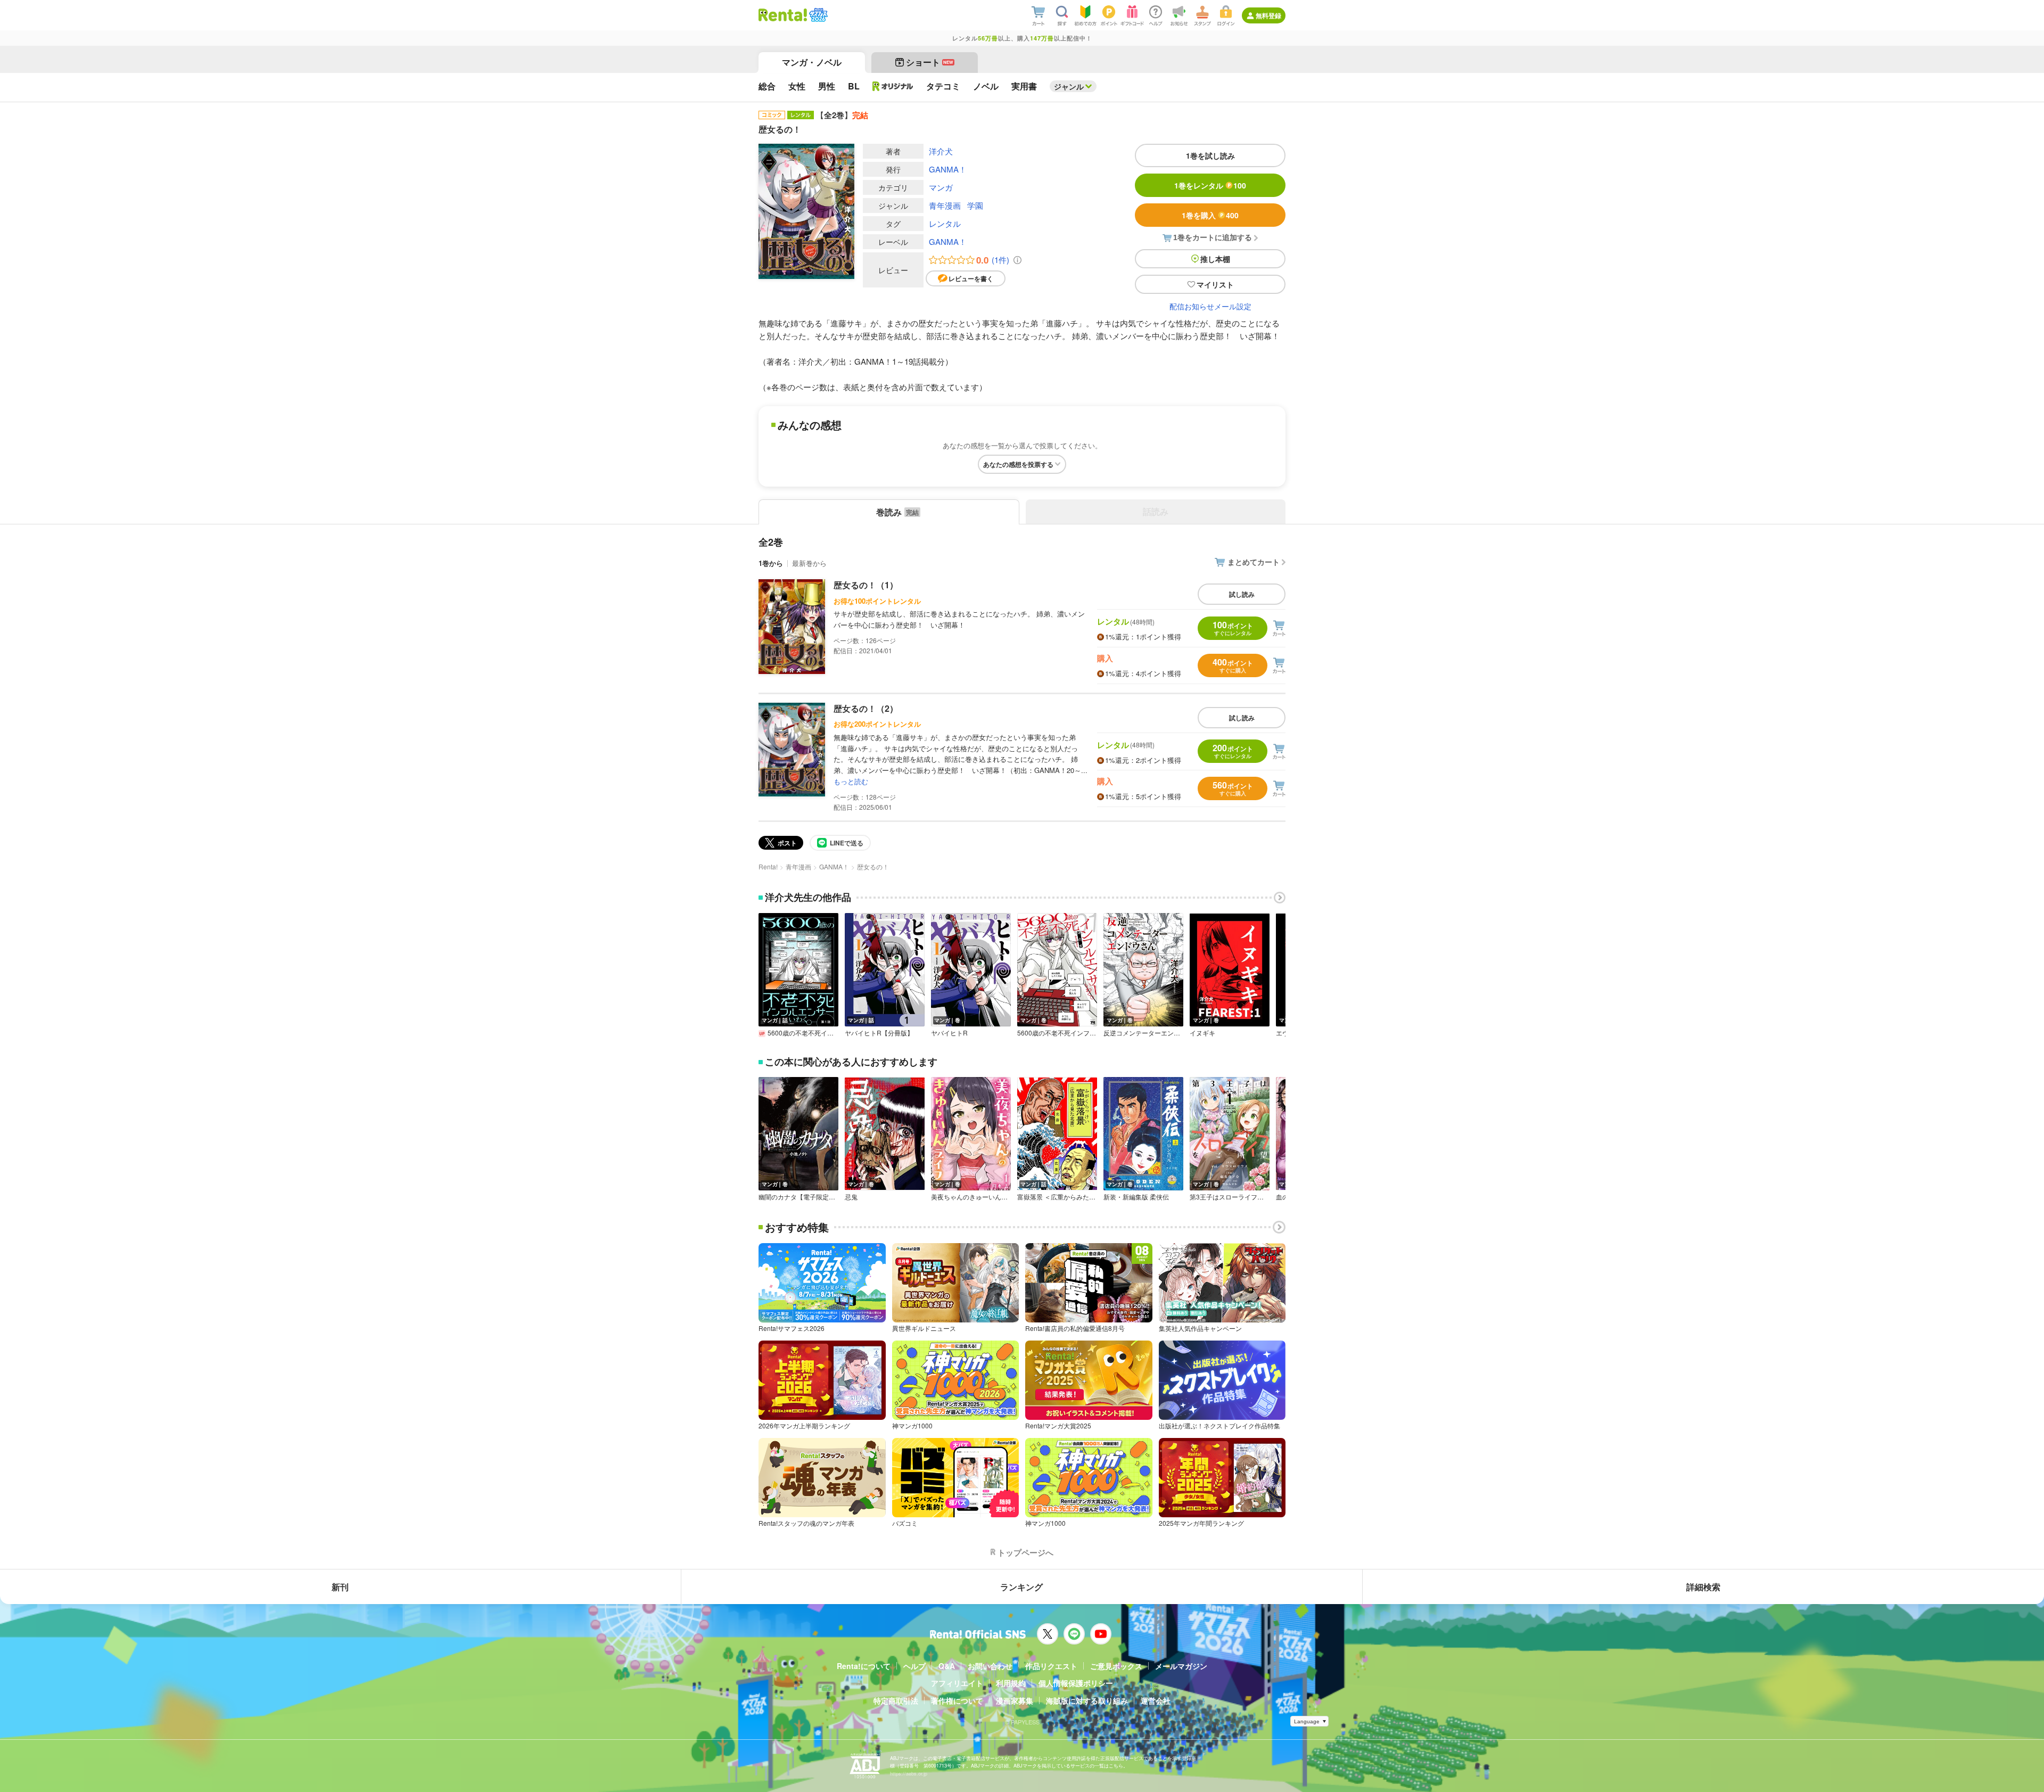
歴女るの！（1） (866, 585)
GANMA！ (948, 169)
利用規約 (1011, 1683)
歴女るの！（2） (866, 708)
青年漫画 (945, 205)
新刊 (340, 1587)
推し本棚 (1215, 259)
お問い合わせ (990, 1666)
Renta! (768, 866)
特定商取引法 (896, 1700)
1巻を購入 (1210, 215)
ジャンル (1069, 86)
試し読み (1242, 594)
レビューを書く (971, 278)
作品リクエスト (1051, 1666)
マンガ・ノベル (812, 62)
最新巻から (809, 563)
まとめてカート (1254, 562)
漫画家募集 (1015, 1700)
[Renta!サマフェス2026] (817, 15)
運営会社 (1156, 1700)
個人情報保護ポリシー (1076, 1683)
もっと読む (851, 781)
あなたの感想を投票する (1018, 464)
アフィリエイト (957, 1683)
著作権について (957, 1700)
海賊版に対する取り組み (1087, 1700)
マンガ (941, 187)
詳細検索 (1703, 1587)
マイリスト (1215, 284)
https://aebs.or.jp (909, 1774)
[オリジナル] (893, 86)
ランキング (1021, 1587)
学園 (975, 205)
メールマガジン (1181, 1666)
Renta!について (864, 1666)
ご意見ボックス (1116, 1666)
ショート (930, 62)
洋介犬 (941, 151)
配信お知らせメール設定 (1210, 306)
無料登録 (1268, 15)
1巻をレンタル (1210, 185)
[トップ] (783, 15)
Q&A (947, 1666)
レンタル (945, 223)
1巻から (771, 563)
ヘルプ (914, 1666)
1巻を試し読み (1210, 155)
